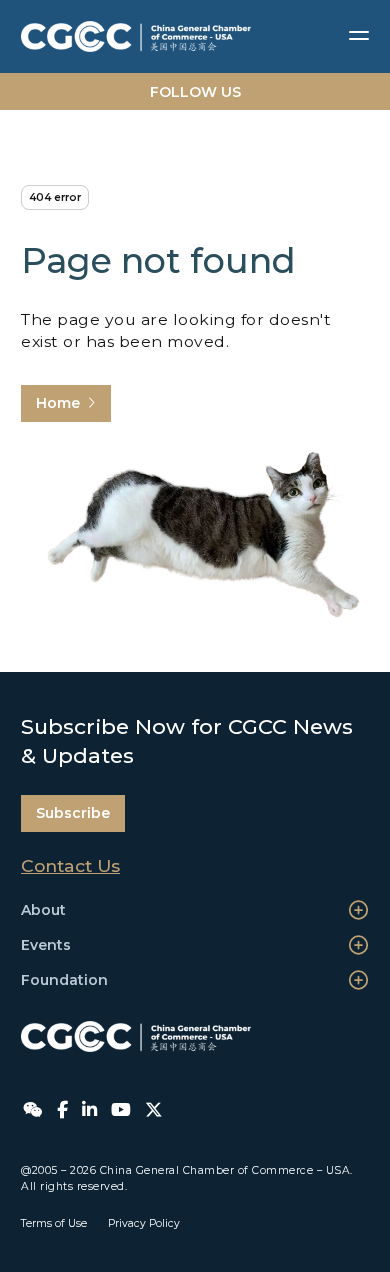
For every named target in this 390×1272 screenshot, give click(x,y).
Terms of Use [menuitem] (54, 1223)
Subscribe (73, 813)
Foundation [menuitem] (64, 980)
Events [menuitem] (46, 945)
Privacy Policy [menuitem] (144, 1223)
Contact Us (70, 865)
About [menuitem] (43, 910)
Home (58, 403)
